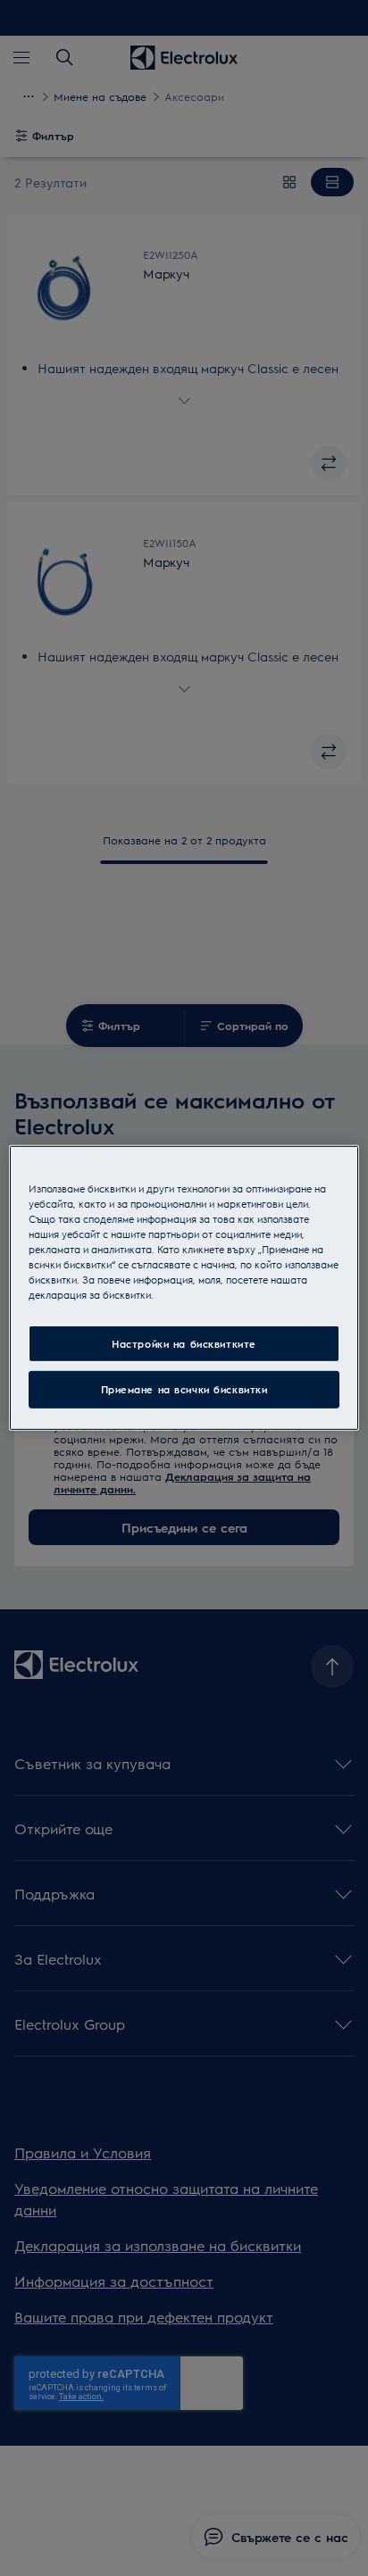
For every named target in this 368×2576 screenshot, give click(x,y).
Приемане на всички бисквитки (184, 1389)
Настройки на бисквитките (184, 1343)
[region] (184, 1288)
